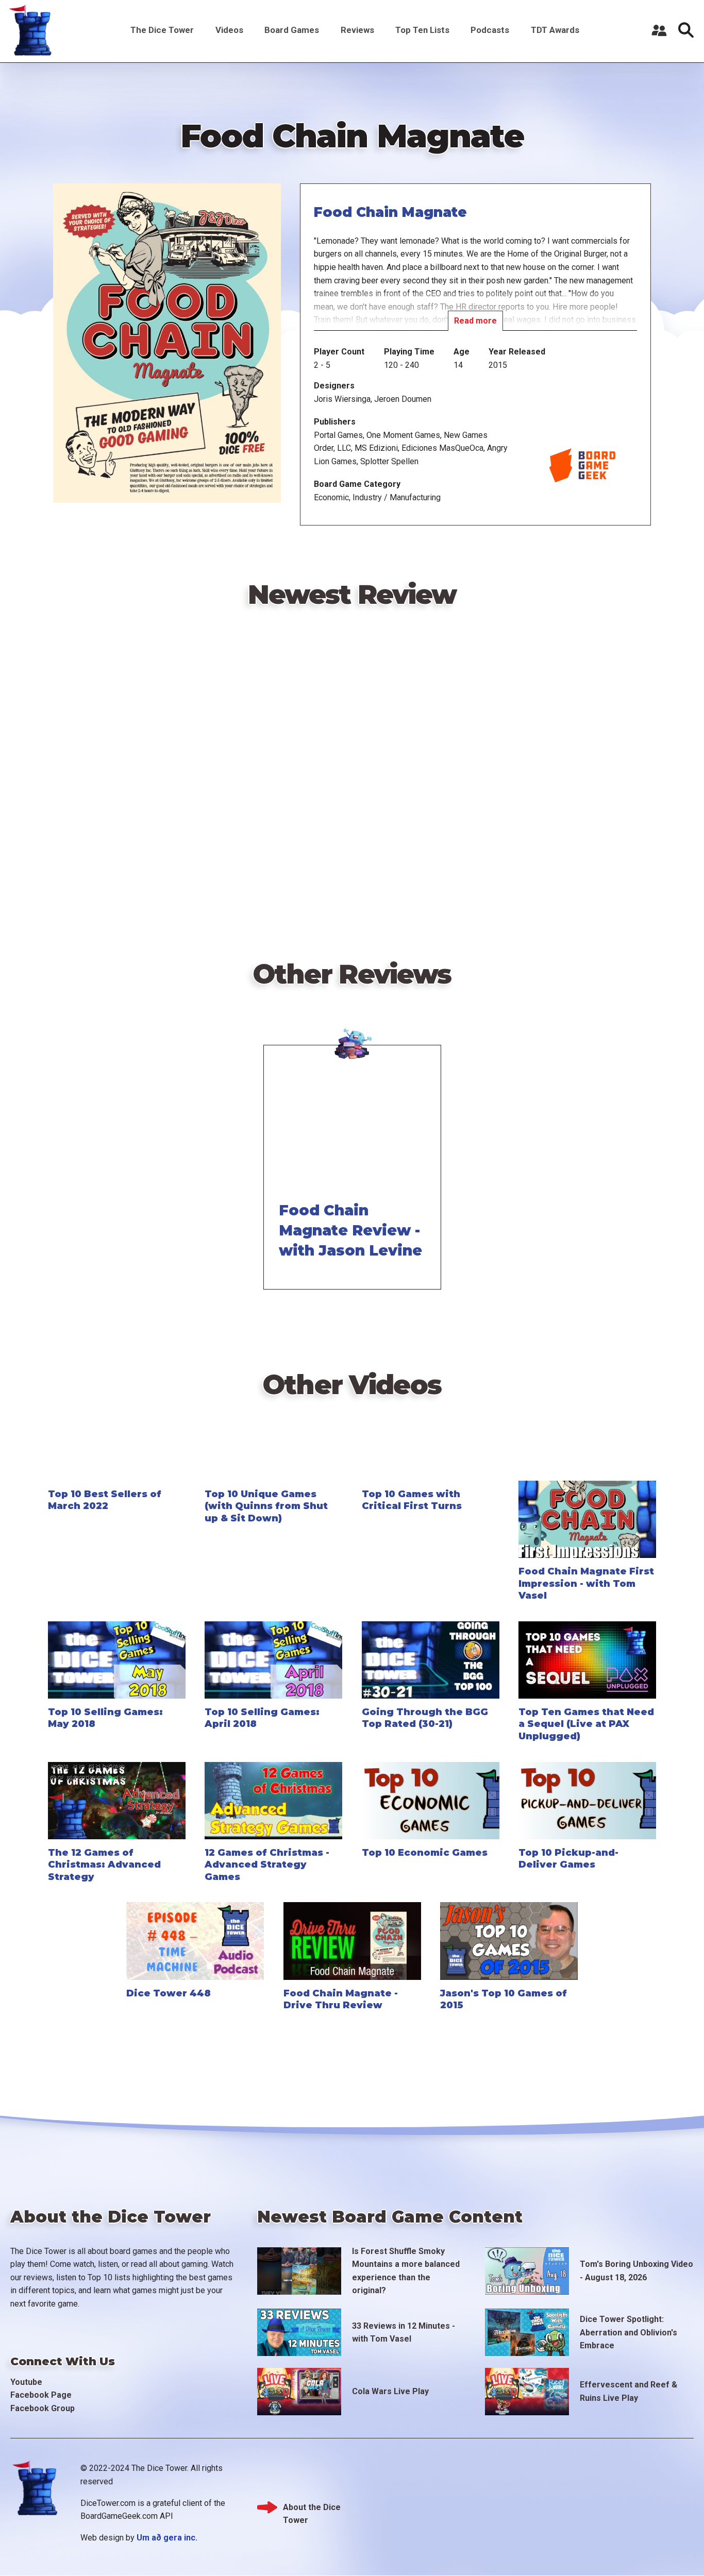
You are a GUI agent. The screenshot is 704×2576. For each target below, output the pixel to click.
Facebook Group (43, 2408)
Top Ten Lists (422, 30)
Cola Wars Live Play (390, 2391)
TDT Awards (555, 30)
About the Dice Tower (312, 2508)
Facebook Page (41, 2395)
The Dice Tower (162, 30)
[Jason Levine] (352, 1043)
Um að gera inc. (167, 2538)
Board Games (292, 30)
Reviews (357, 30)
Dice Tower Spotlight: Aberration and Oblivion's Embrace (628, 2332)
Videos (229, 30)
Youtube (26, 2382)
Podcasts (490, 30)
